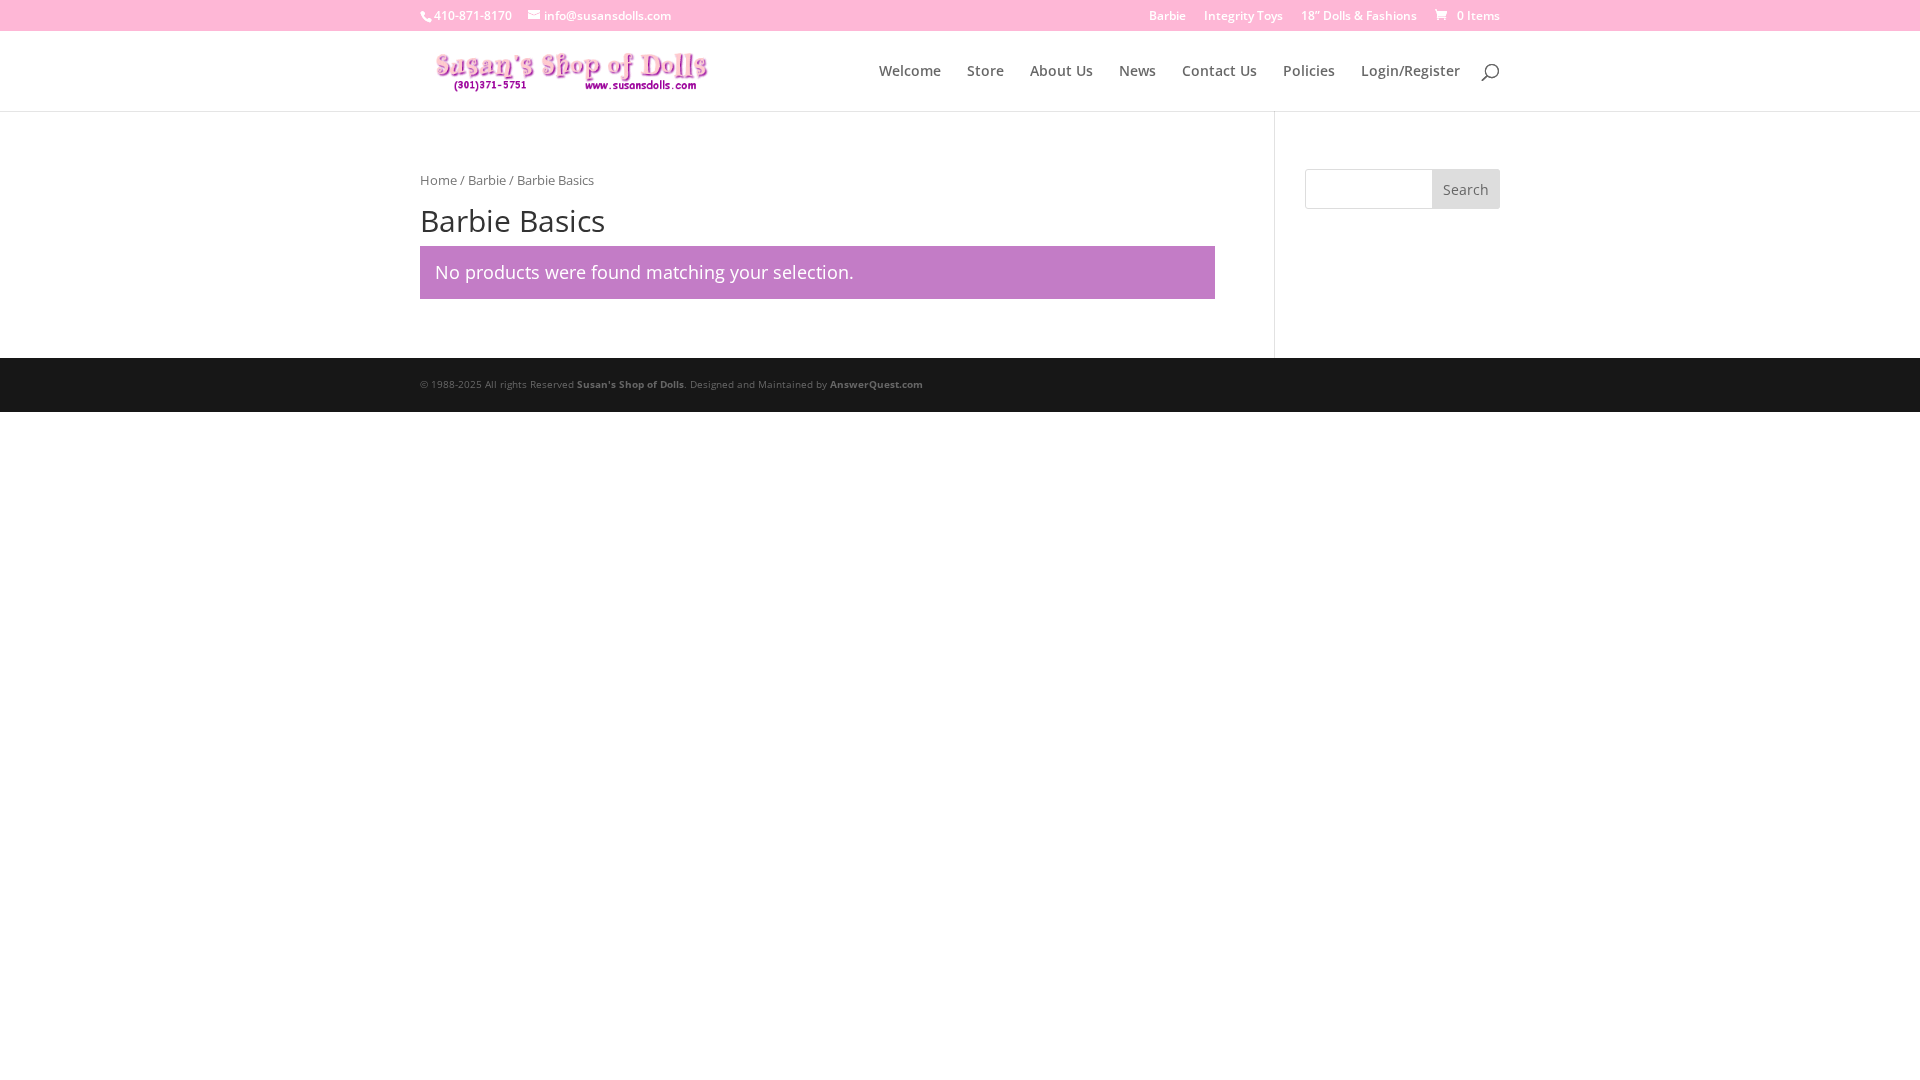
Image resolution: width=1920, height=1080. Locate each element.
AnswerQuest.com (876, 384)
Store (985, 72)
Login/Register (1410, 72)
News (1137, 72)
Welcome (910, 72)
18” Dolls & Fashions (1359, 17)
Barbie (1167, 17)
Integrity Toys (1243, 17)
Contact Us (1219, 72)
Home (438, 180)
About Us (1061, 72)
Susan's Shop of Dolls (630, 384)
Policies (1309, 72)
